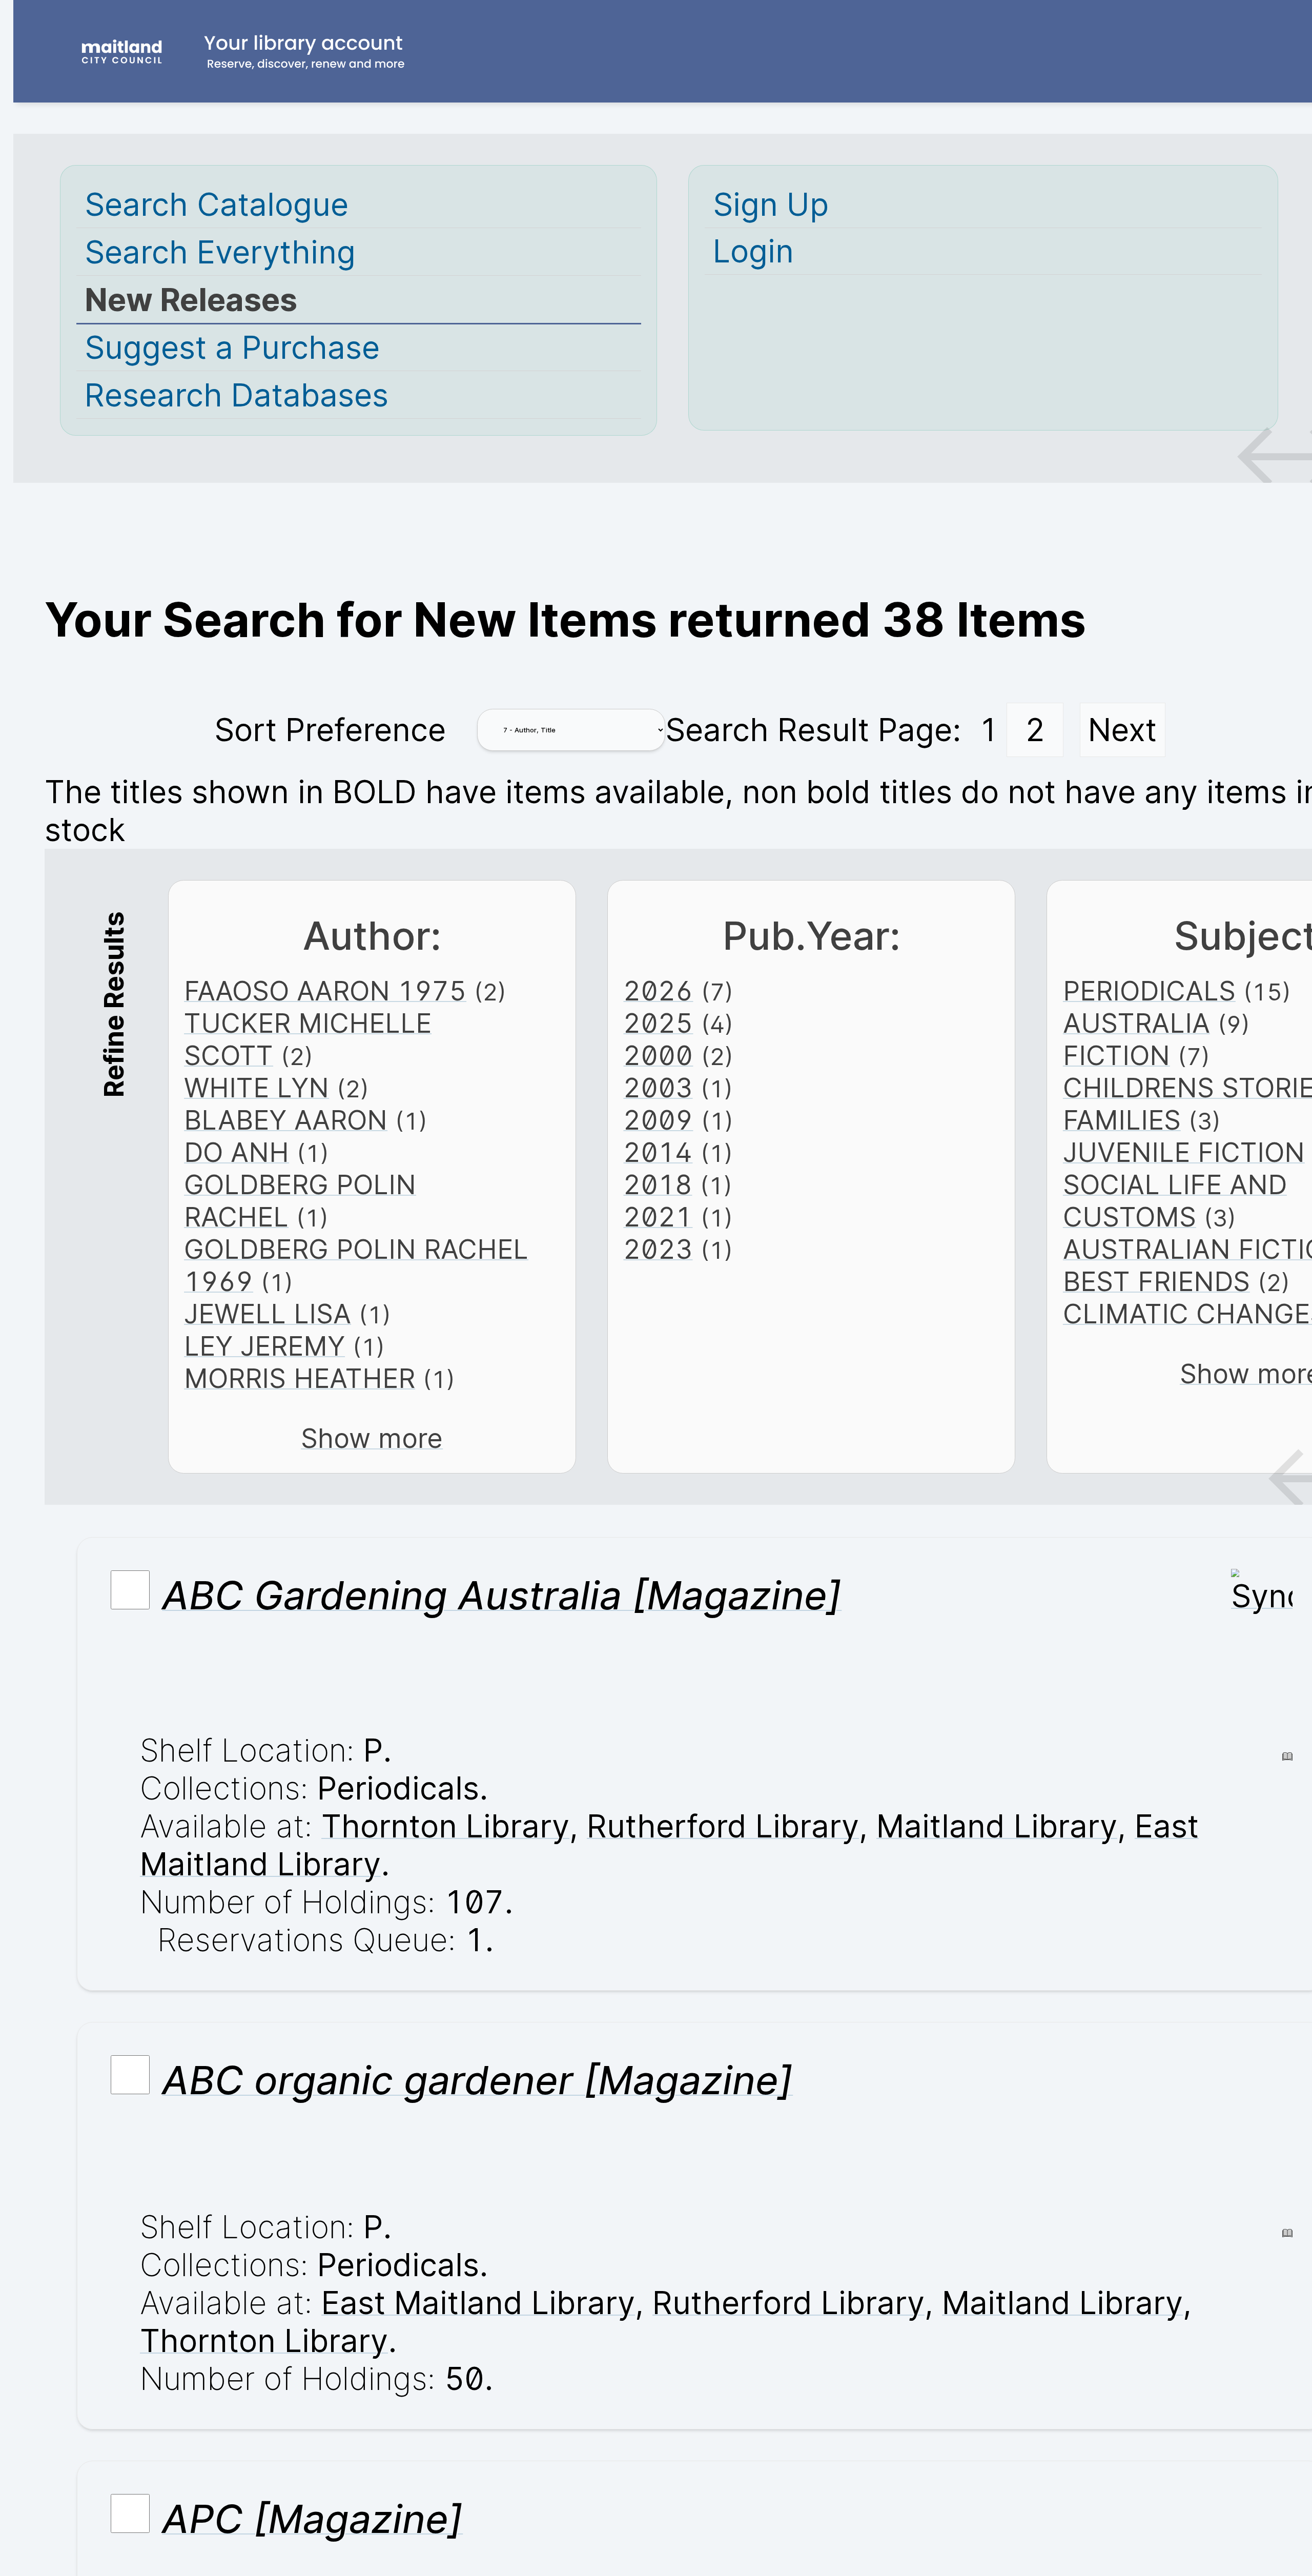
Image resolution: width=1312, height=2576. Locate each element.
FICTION (1116, 1056)
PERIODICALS (1149, 991)
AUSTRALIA (1136, 1023)
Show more (372, 1438)
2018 (658, 1185)
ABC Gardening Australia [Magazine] (502, 1595)
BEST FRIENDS (1156, 1282)
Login (753, 251)
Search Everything (220, 252)
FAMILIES (1122, 1120)
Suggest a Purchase (232, 347)
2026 (658, 991)
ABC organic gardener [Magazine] (477, 2080)
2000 (658, 1056)
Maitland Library (997, 1826)
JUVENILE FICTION (1184, 1152)
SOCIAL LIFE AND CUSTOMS (1175, 1201)
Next (1122, 730)
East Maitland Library (478, 2303)
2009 (658, 1120)
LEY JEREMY (264, 1346)
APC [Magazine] (312, 2519)
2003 (658, 1088)
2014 (658, 1152)
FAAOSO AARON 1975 (325, 991)
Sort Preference (330, 730)
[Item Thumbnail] (1262, 1596)
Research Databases (237, 395)
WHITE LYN (257, 1088)
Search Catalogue (217, 205)
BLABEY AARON (286, 1120)
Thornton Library (445, 1826)
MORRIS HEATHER (300, 1378)
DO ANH (237, 1152)
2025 (658, 1023)
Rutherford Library (723, 1826)
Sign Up (771, 205)
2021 (658, 1217)
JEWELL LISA (268, 1314)
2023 (658, 1249)
